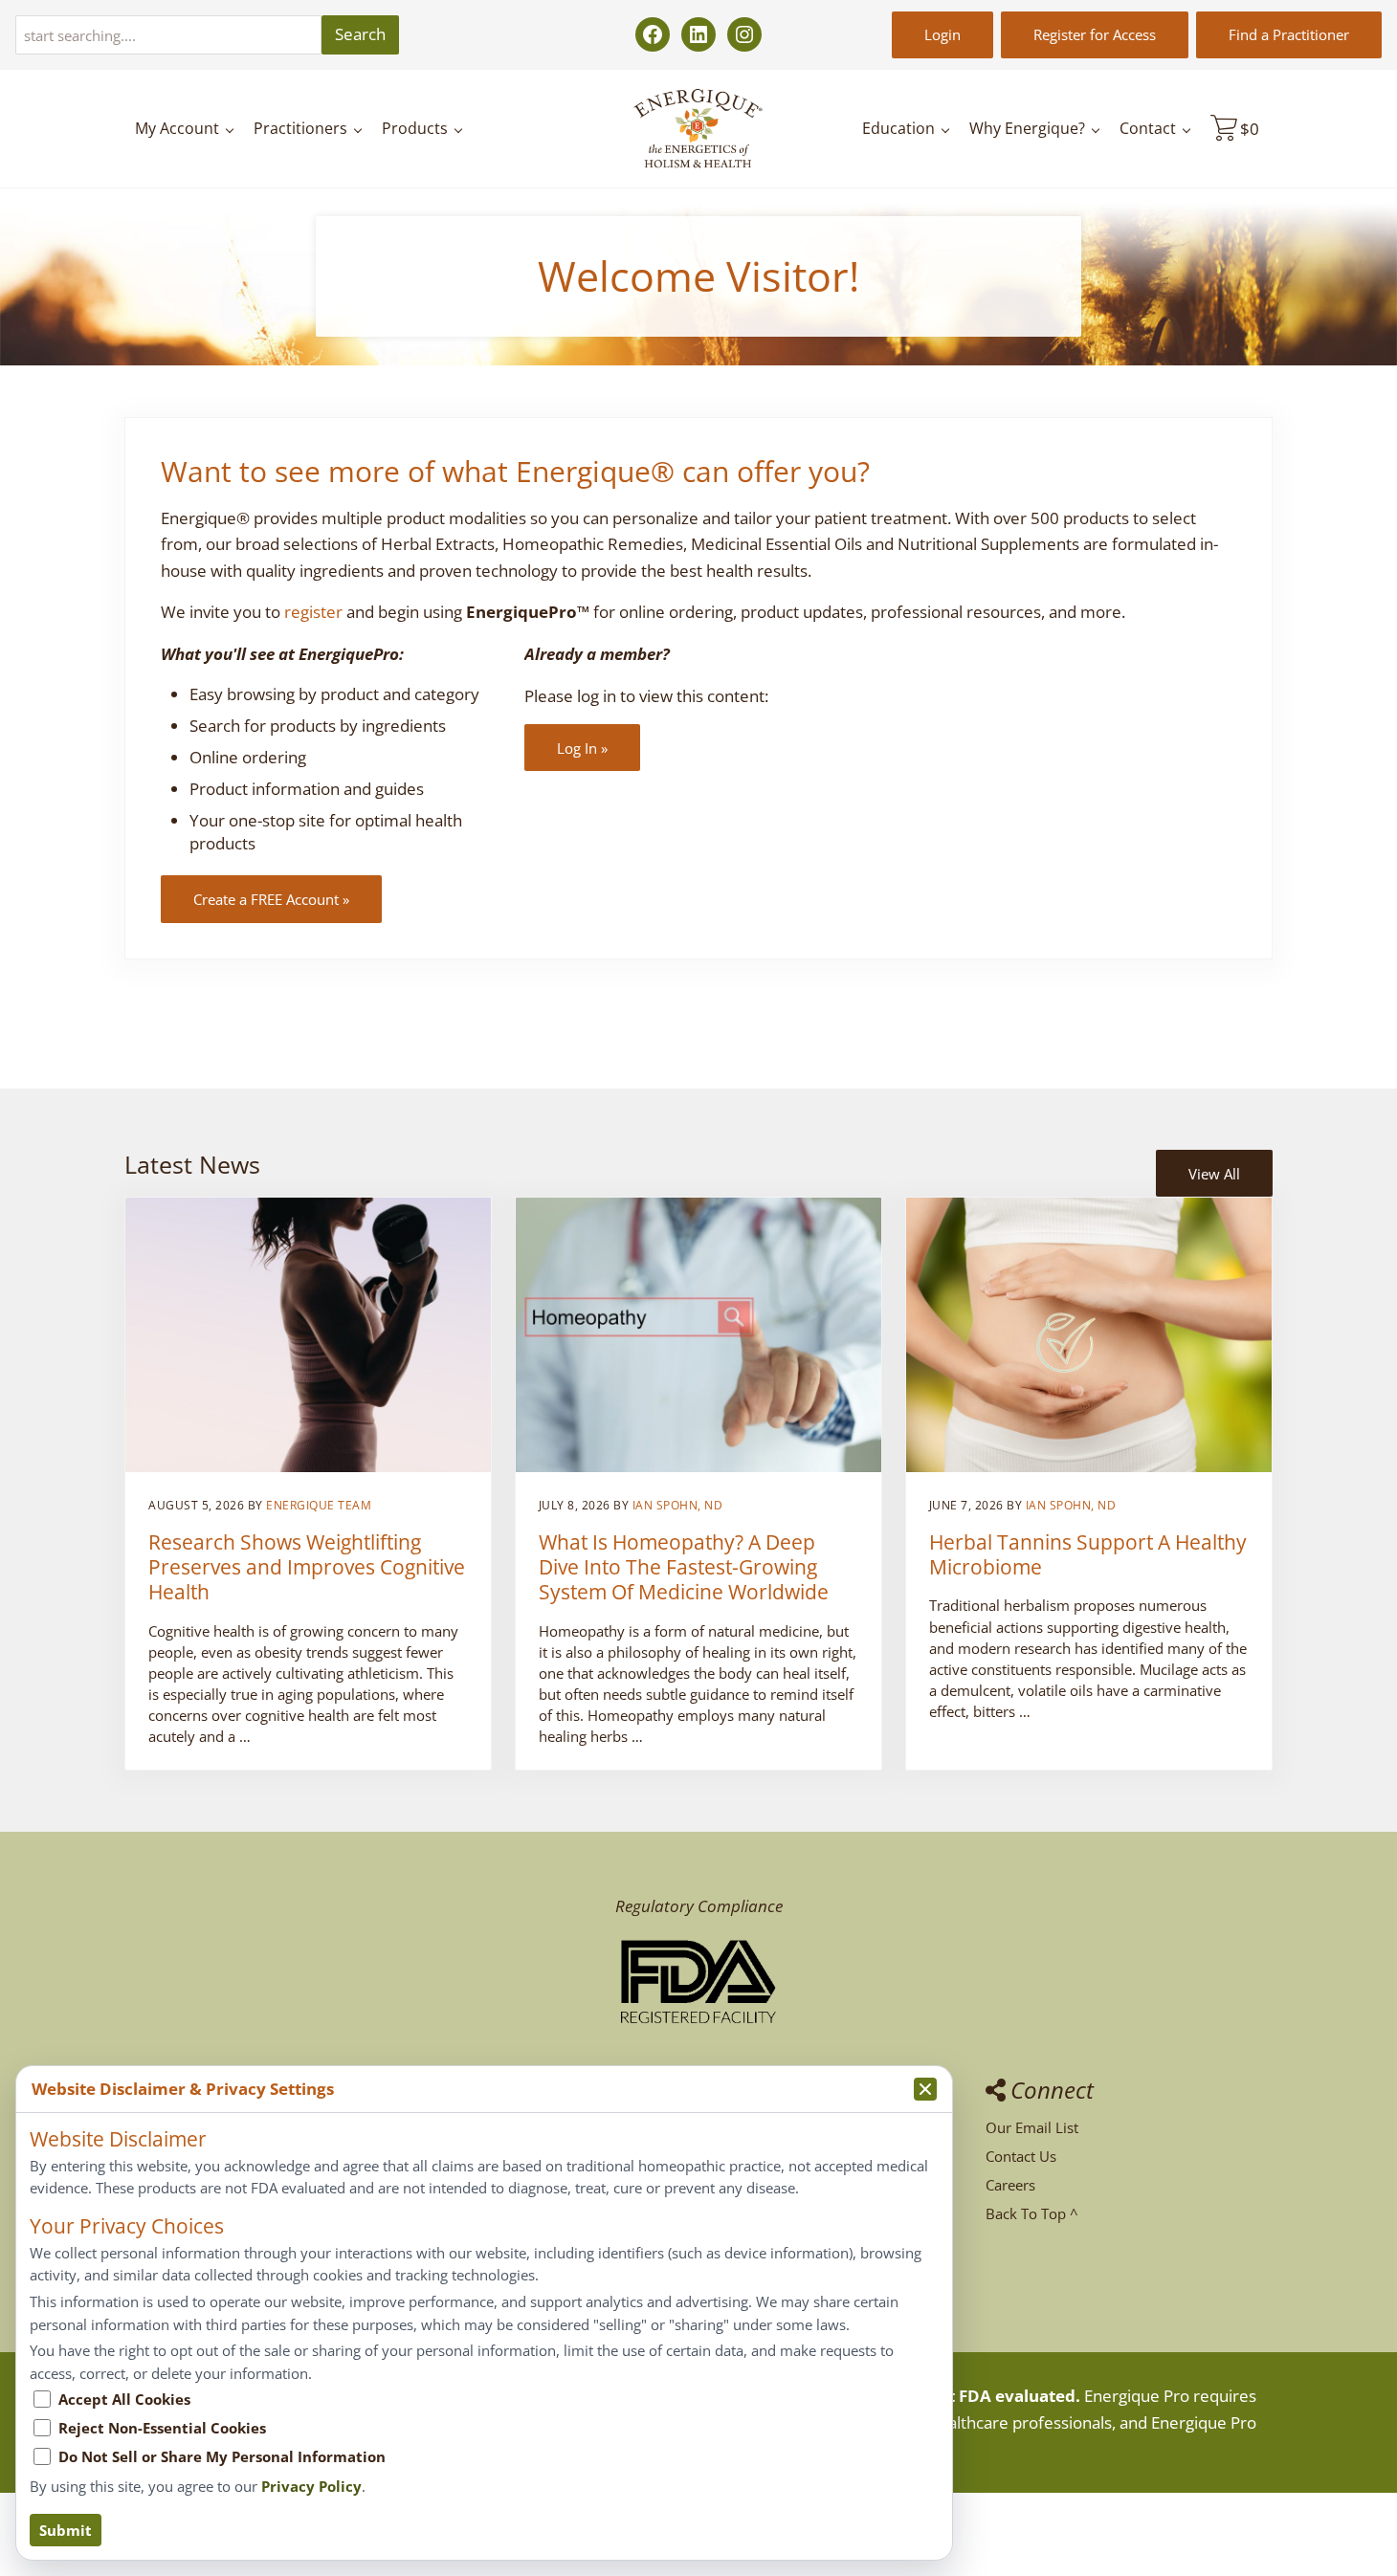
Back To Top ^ (1032, 2213)
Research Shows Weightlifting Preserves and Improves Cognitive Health (307, 1567)
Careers (1010, 2185)
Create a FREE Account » (271, 899)
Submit (66, 2530)
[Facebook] (653, 34)
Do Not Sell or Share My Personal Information (222, 2456)
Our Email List (1032, 2127)
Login (942, 34)
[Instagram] (744, 34)
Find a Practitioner (1289, 34)
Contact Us (1021, 2156)
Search (360, 34)
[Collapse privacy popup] (925, 2089)
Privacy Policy (311, 2486)
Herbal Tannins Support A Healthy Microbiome (1088, 1554)
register (313, 612)
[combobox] (168, 35)
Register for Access (1095, 34)
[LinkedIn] (698, 34)
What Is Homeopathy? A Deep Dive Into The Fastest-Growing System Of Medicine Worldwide (684, 1567)
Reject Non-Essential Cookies (162, 2428)
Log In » (582, 748)
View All (1214, 1174)
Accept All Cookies (124, 2399)
